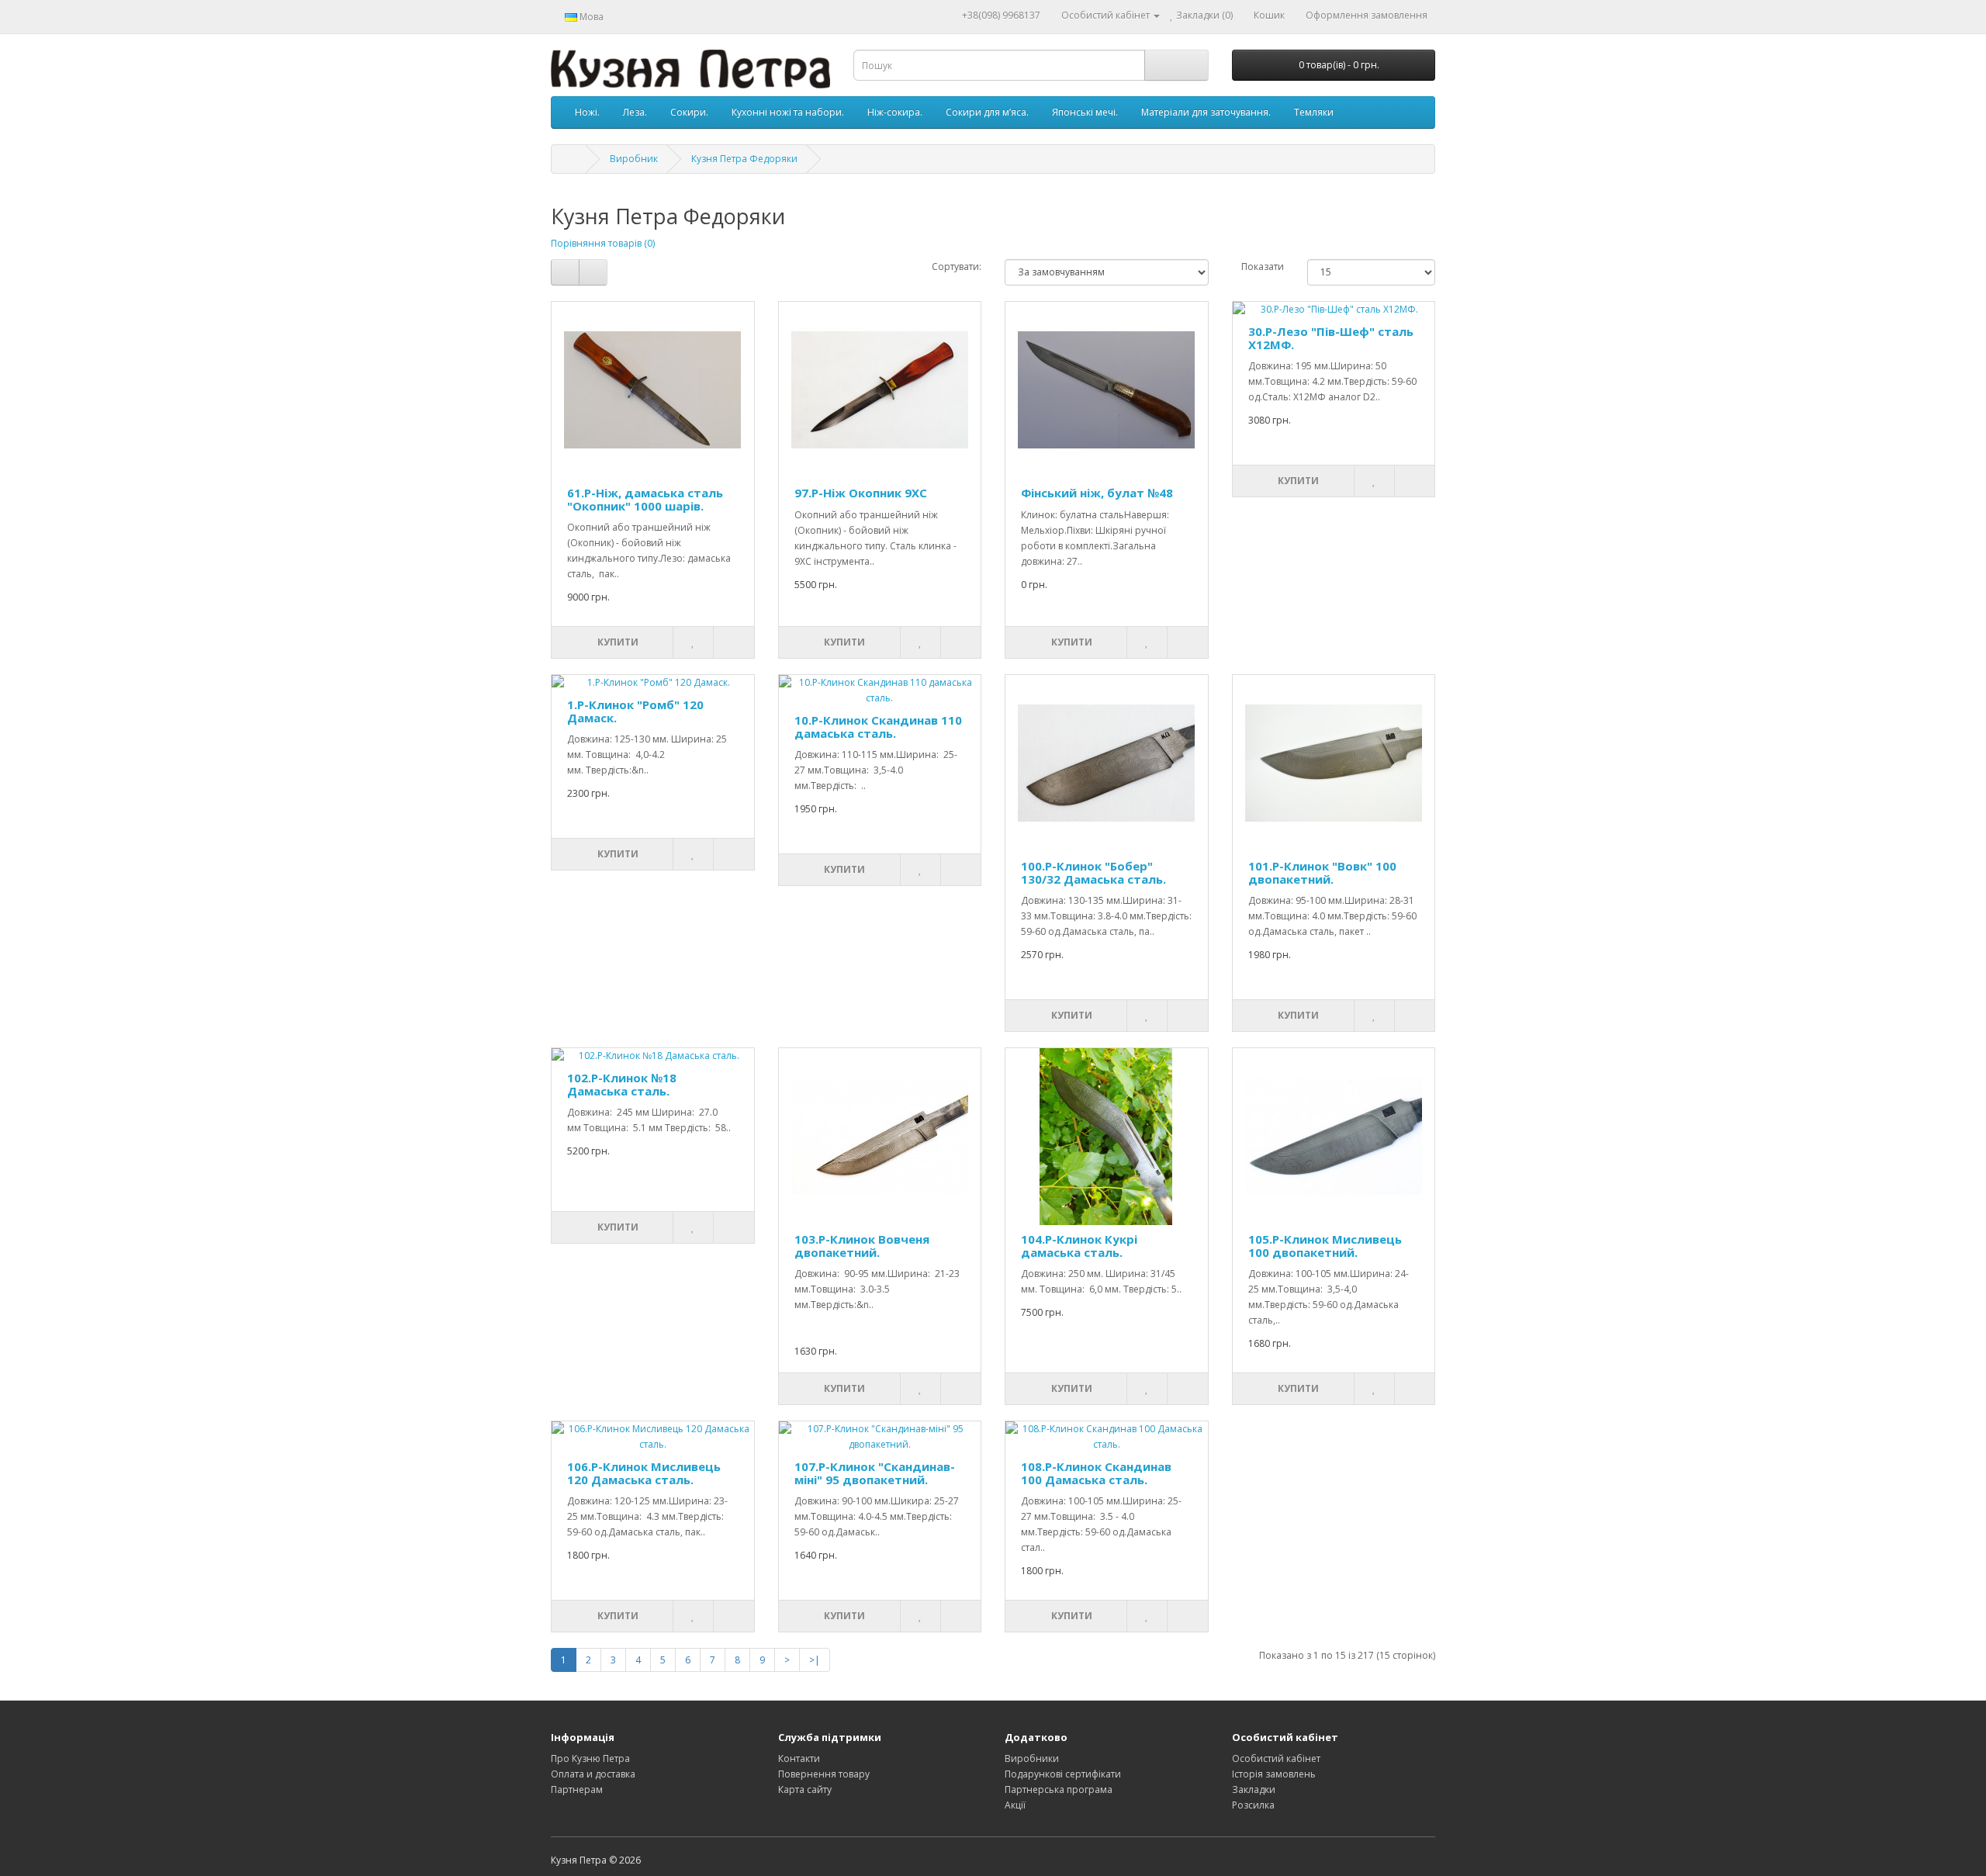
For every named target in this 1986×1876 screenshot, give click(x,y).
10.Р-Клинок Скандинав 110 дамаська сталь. (878, 727)
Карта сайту (805, 1789)
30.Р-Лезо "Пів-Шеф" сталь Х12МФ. (1331, 338)
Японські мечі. (1085, 112)
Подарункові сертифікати (1063, 1774)
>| (815, 1660)
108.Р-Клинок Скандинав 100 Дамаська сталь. (1096, 1473)
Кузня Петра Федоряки (744, 159)
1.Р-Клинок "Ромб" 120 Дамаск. (635, 711)
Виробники (1032, 1758)
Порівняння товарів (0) (603, 243)
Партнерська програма (1059, 1789)
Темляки (1314, 112)
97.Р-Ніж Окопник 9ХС (861, 493)
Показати (1263, 267)
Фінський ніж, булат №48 (1097, 493)
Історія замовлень (1274, 1774)
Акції (1015, 1805)
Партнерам (577, 1789)
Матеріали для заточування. (1206, 112)
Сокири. (689, 112)
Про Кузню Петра (590, 1758)
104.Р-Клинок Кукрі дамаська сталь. (1079, 1246)
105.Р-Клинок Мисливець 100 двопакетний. (1325, 1246)
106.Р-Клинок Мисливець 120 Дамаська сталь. (644, 1473)
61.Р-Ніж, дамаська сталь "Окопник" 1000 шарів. (645, 499)
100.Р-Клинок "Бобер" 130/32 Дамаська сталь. (1093, 872)
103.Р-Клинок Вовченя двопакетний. (862, 1246)
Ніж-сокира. (895, 112)
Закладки (1254, 1789)
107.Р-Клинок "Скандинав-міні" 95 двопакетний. (875, 1473)
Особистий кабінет (1276, 1758)
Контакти (799, 1758)
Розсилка (1253, 1805)
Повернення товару (824, 1774)
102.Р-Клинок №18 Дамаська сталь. (622, 1084)
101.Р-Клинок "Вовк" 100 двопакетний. (1322, 872)
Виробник (634, 159)
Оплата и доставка (593, 1774)
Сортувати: (957, 267)
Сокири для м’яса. (987, 112)
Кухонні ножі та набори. (788, 112)
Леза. (635, 112)
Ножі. (587, 112)
